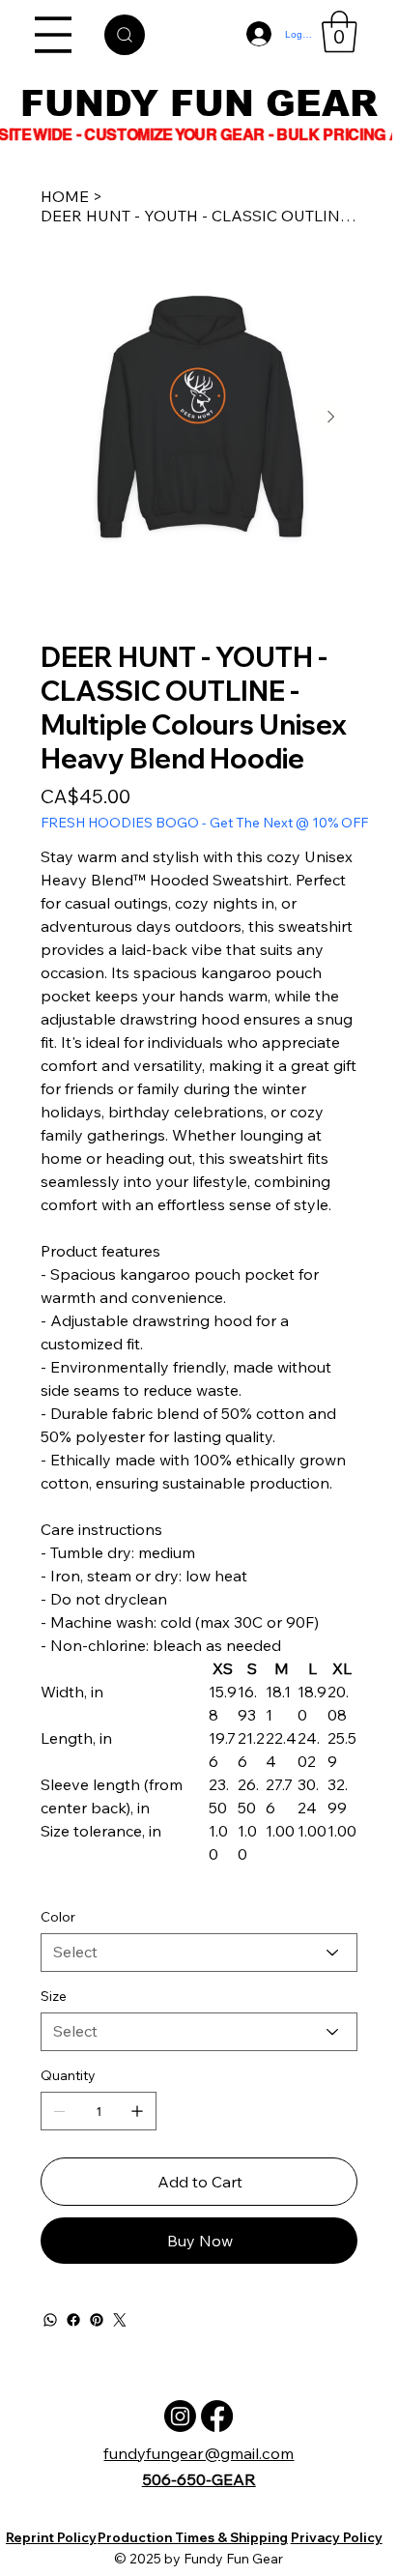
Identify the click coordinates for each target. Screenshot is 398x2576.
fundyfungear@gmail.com (199, 2453)
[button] (340, 32)
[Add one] (137, 2111)
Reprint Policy (51, 2537)
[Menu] (54, 35)
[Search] (125, 35)
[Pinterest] (97, 2320)
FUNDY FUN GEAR (199, 104)
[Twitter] (120, 2320)
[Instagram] (180, 2416)
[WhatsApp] (50, 2320)
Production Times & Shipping (193, 2537)
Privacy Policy (337, 2537)
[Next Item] (330, 417)
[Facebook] (73, 2320)
